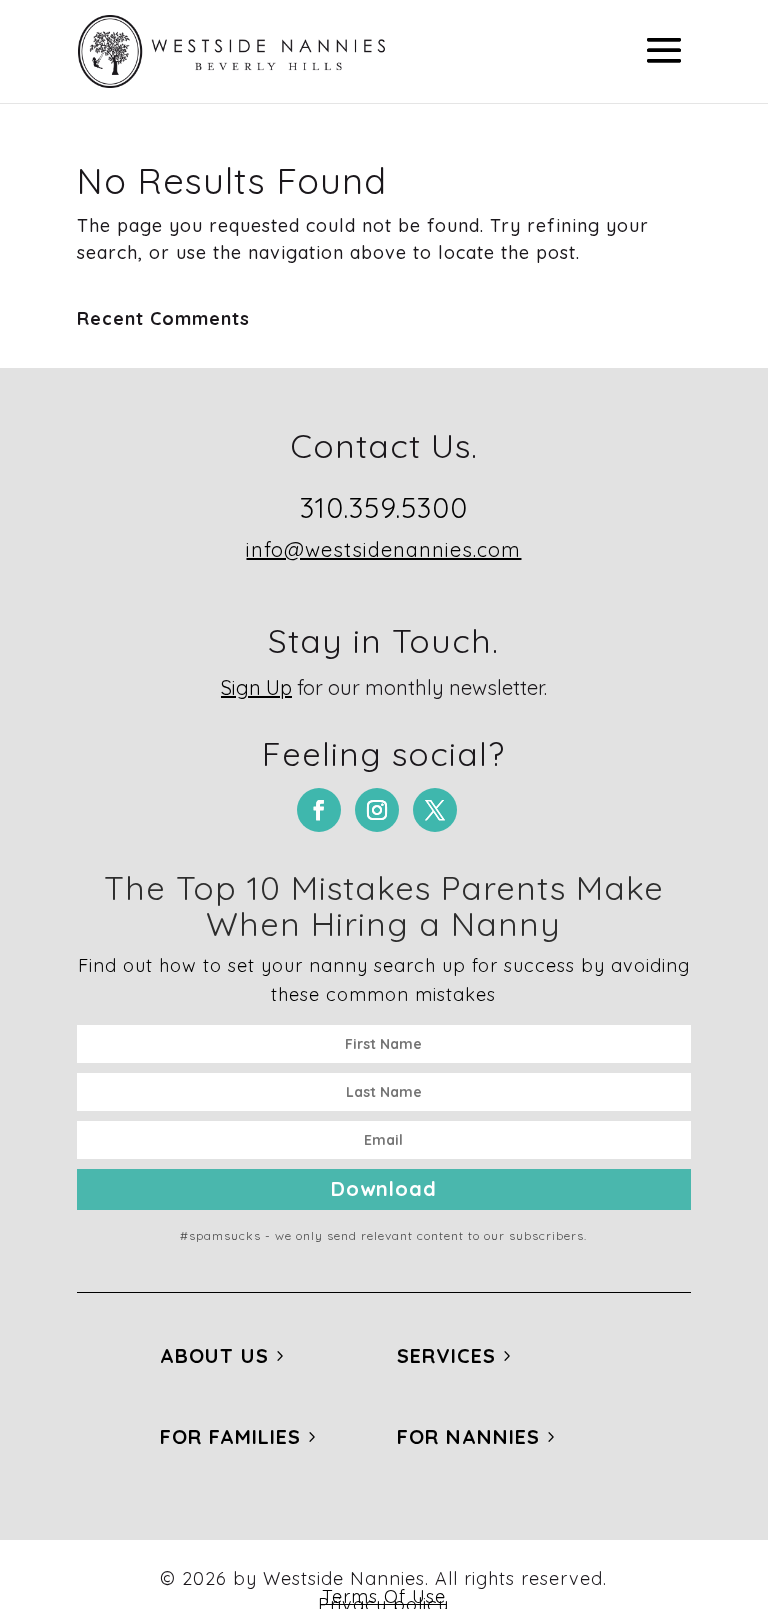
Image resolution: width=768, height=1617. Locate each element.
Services (446, 1355)
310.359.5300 (384, 507)
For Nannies (468, 1436)
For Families (230, 1436)
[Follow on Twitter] (435, 810)
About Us (214, 1355)
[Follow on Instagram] (377, 810)
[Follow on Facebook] (319, 810)
